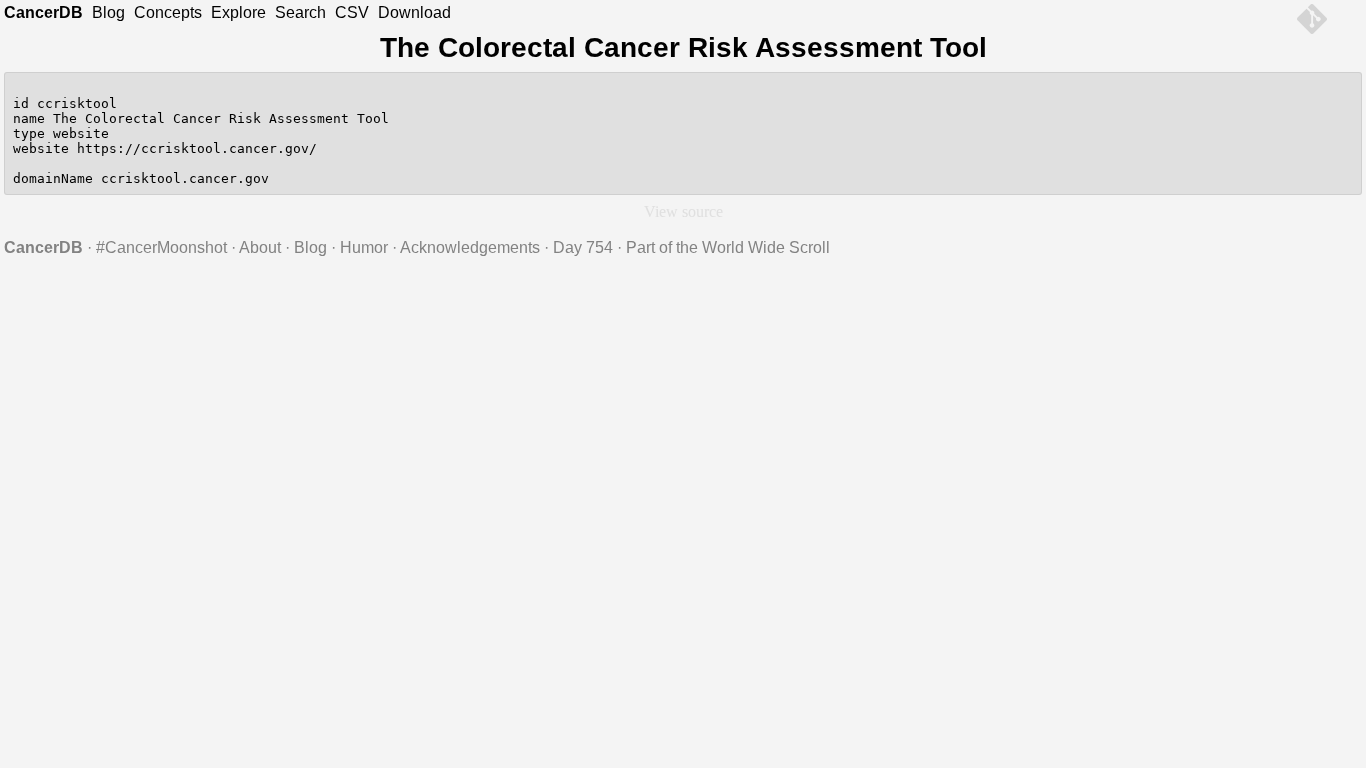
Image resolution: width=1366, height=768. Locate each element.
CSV (352, 12)
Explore (238, 12)
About (260, 247)
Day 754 (583, 247)
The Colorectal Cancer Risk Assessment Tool (683, 47)
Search (300, 12)
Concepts (168, 12)
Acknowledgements (470, 247)
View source (683, 211)
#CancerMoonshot (161, 247)
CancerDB (43, 12)
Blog (108, 12)
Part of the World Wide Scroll (728, 247)
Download (414, 12)
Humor (364, 247)
